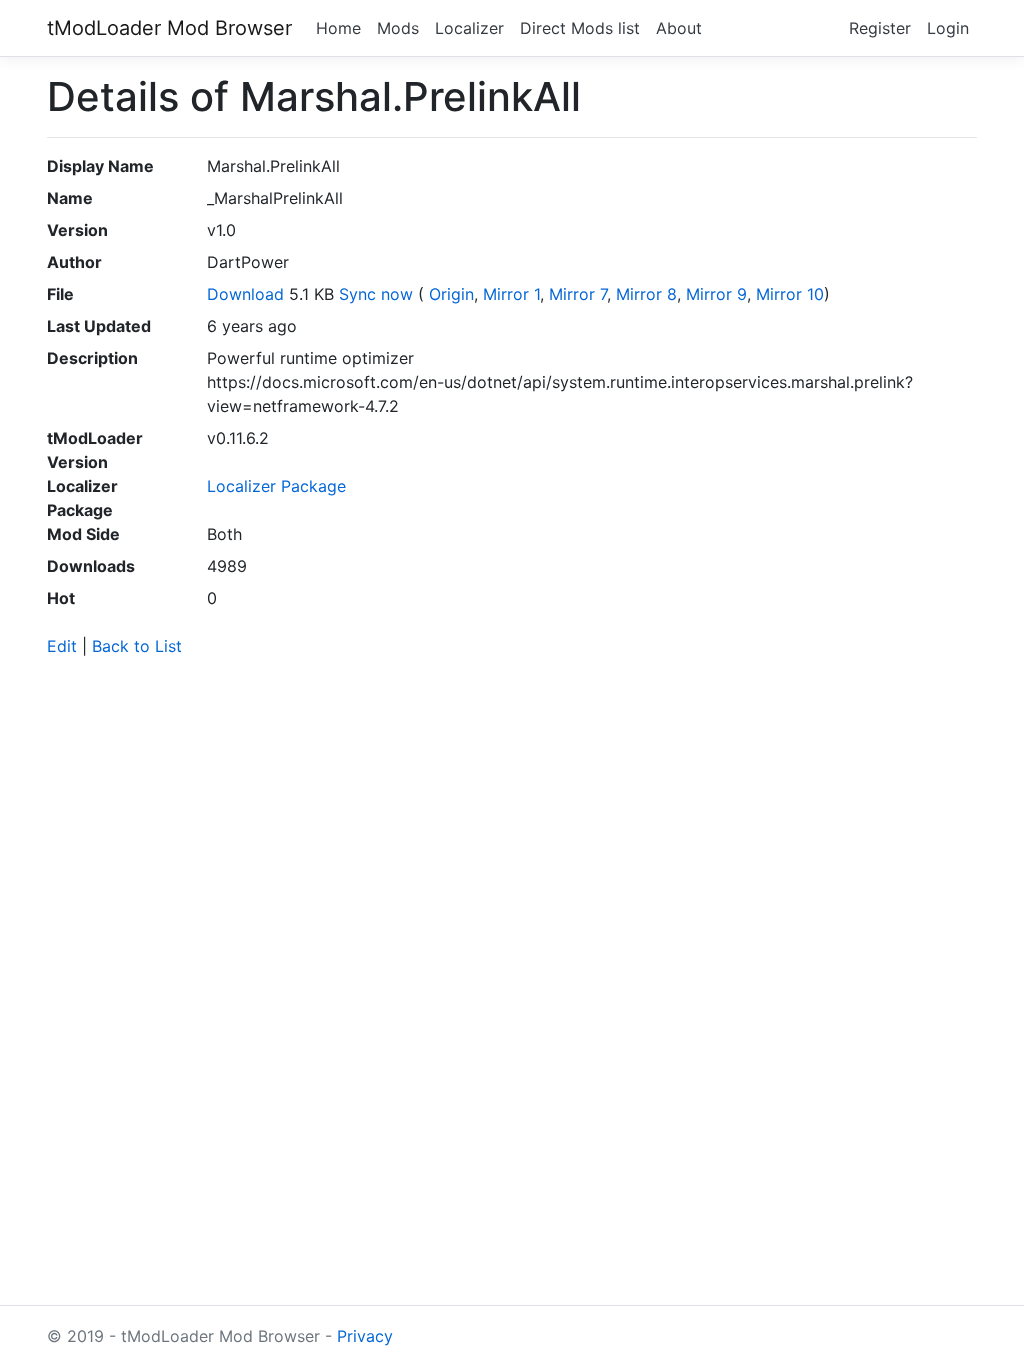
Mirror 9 (716, 294)
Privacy (365, 1336)
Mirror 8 (646, 294)
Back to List (137, 646)
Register (880, 28)
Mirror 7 (578, 294)
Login (948, 28)
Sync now (376, 294)
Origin (451, 294)
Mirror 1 (511, 294)
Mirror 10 (790, 294)
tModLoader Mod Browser (169, 28)
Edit (62, 646)
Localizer (469, 28)
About (679, 28)
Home (338, 28)
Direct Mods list (580, 28)
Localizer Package (276, 486)
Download (245, 294)
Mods (398, 28)
